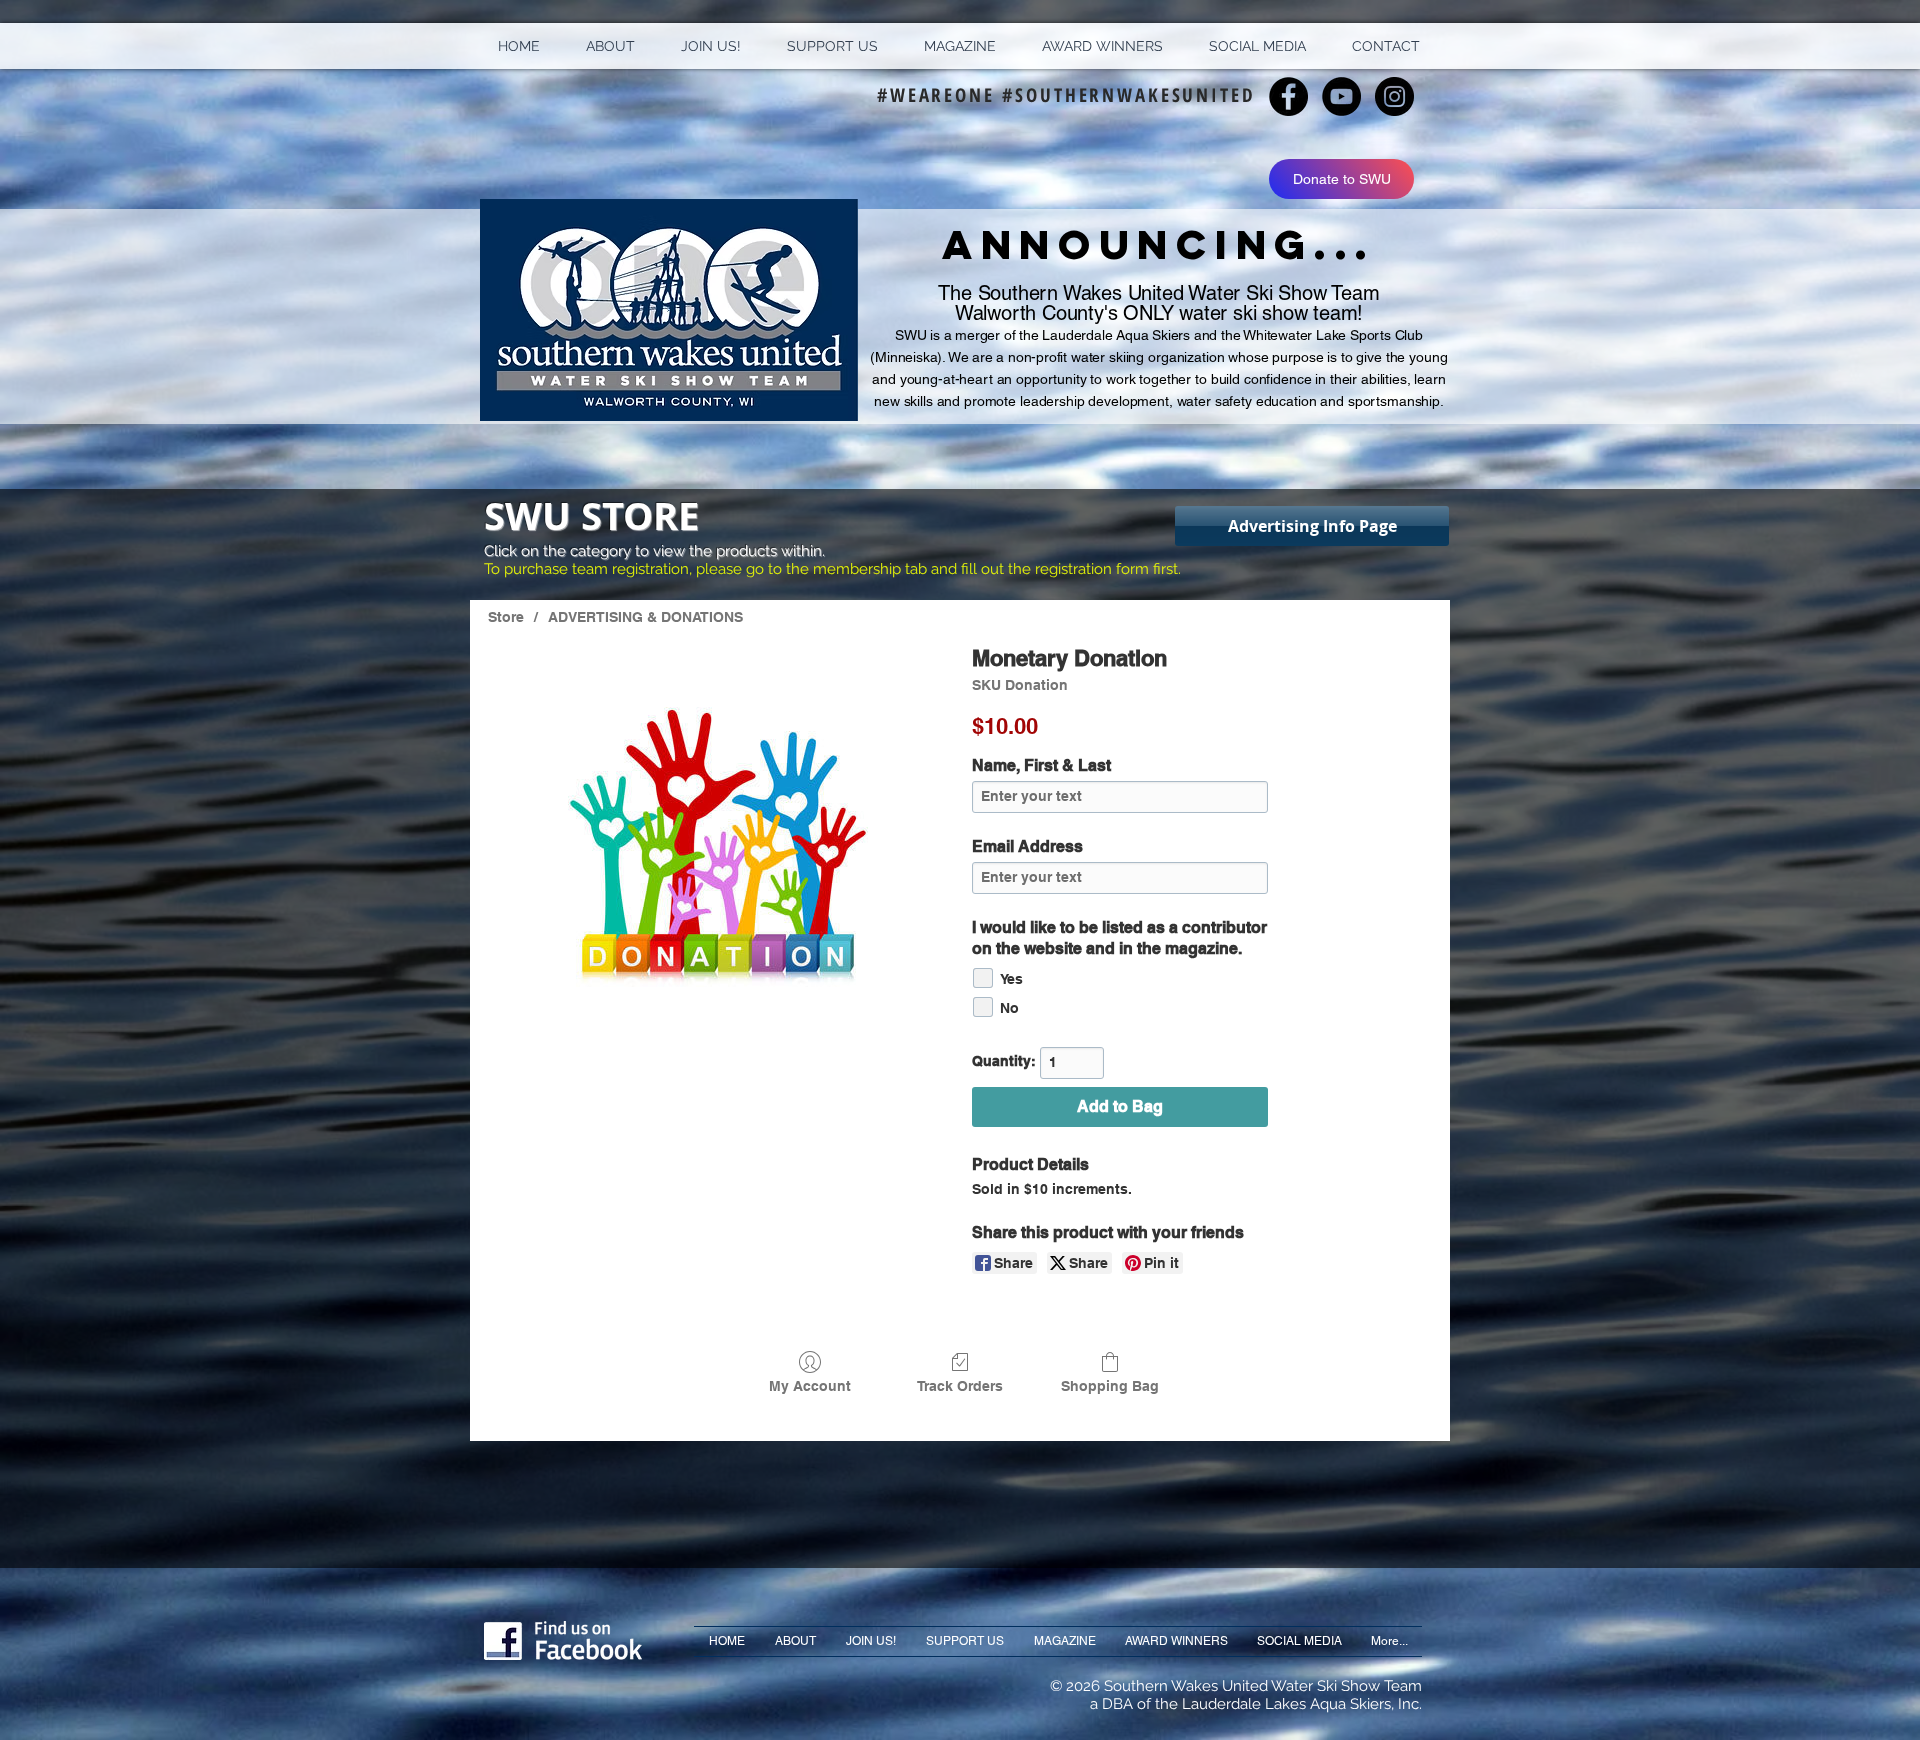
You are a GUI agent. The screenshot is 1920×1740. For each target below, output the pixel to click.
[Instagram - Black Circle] (1394, 96)
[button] (610, 46)
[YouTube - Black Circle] (1341, 96)
